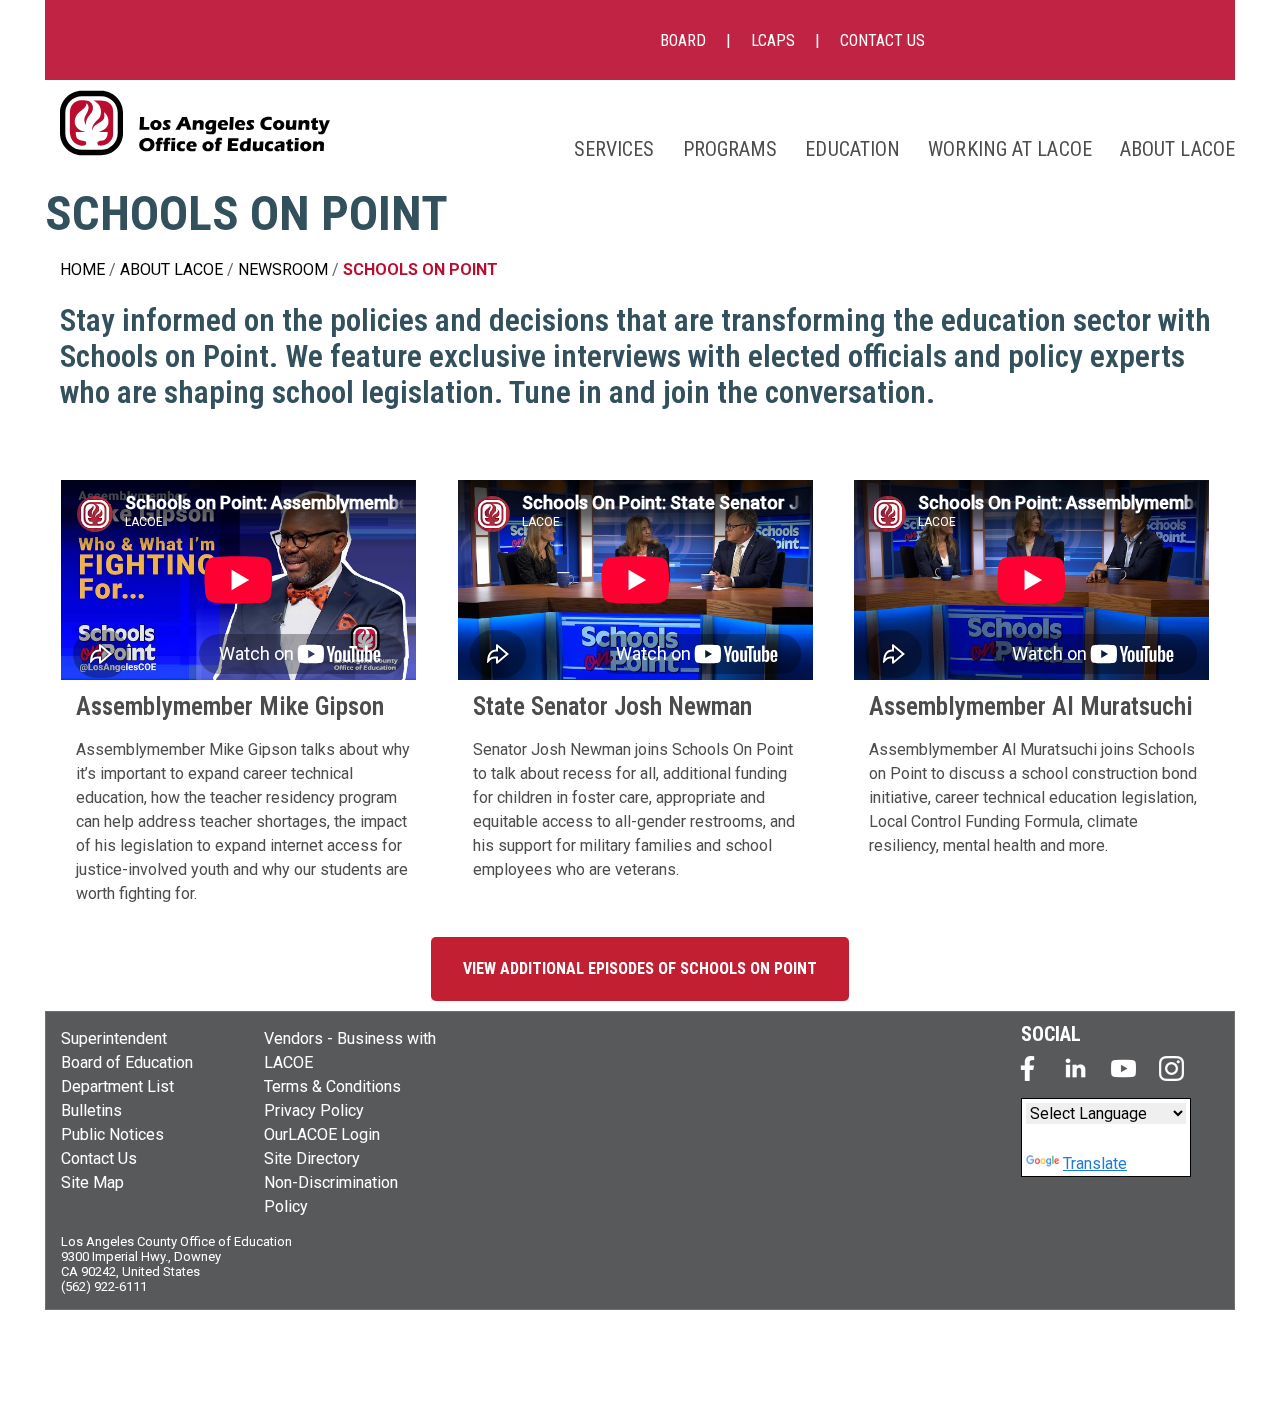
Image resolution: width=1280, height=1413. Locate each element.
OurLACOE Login (322, 1134)
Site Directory (312, 1158)
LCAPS (773, 40)
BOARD (683, 40)
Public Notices (112, 1134)
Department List (117, 1086)
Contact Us (99, 1158)
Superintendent (114, 1038)
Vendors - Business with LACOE (350, 1050)
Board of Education (127, 1062)
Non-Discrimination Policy (331, 1194)
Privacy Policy (314, 1110)
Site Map (92, 1182)
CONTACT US (882, 40)
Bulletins (91, 1110)
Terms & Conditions (332, 1086)
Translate (1095, 1163)
